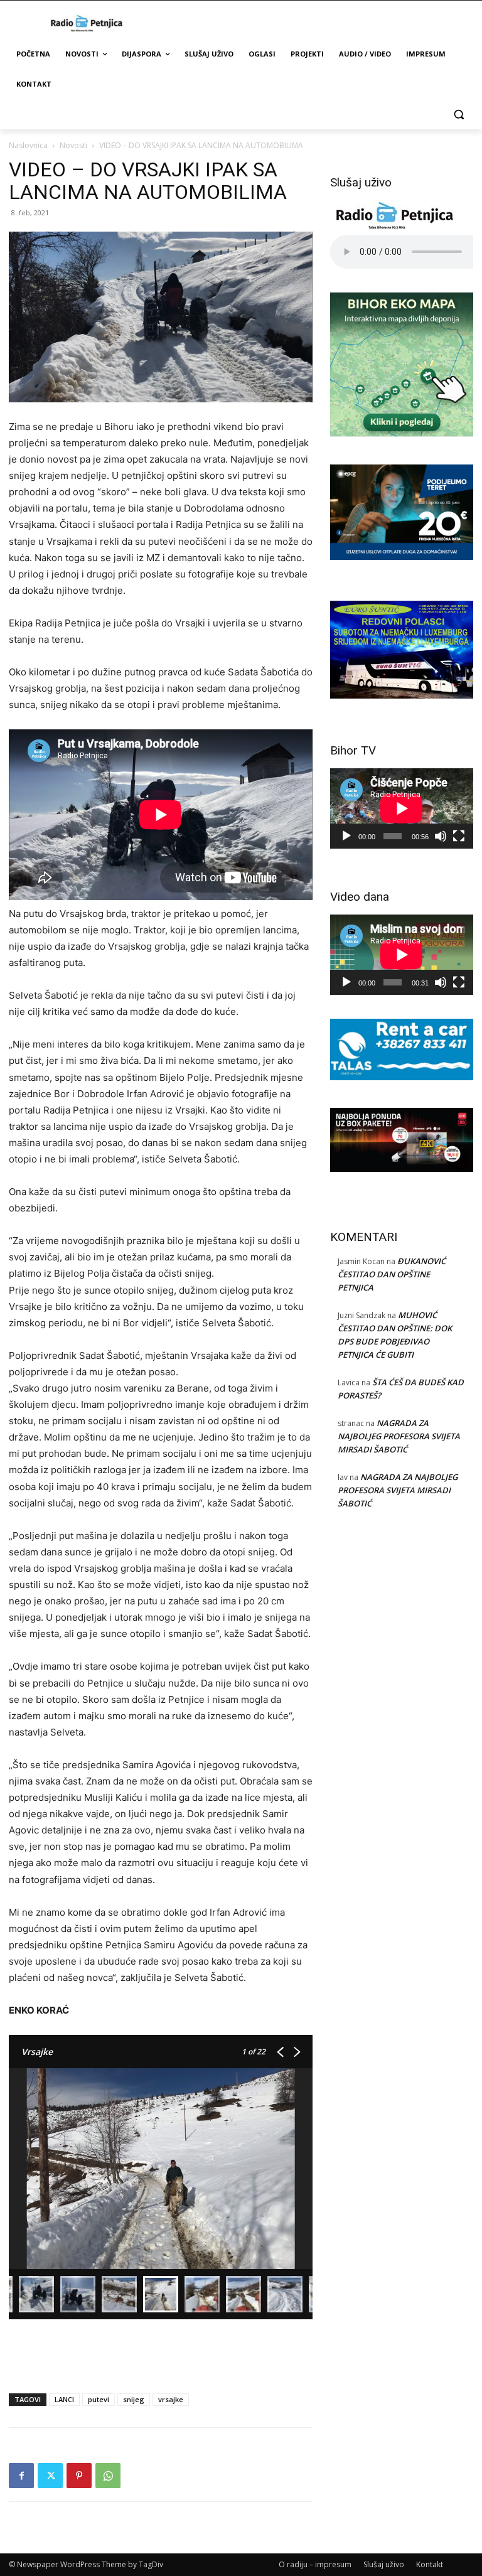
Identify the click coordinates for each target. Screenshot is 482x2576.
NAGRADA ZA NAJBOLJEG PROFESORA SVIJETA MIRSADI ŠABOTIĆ (399, 1436)
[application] (402, 808)
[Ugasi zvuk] (441, 836)
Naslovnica (28, 145)
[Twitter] (50, 2476)
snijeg (134, 2399)
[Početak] (346, 836)
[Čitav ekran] (459, 836)
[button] (458, 115)
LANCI (64, 2399)
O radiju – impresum (315, 2564)
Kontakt (430, 2564)
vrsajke (171, 2399)
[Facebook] (21, 2476)
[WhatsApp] (108, 2476)
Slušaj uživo (384, 2564)
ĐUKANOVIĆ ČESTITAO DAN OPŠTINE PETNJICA (392, 1274)
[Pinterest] (79, 2476)
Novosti (73, 145)
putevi (99, 2399)
